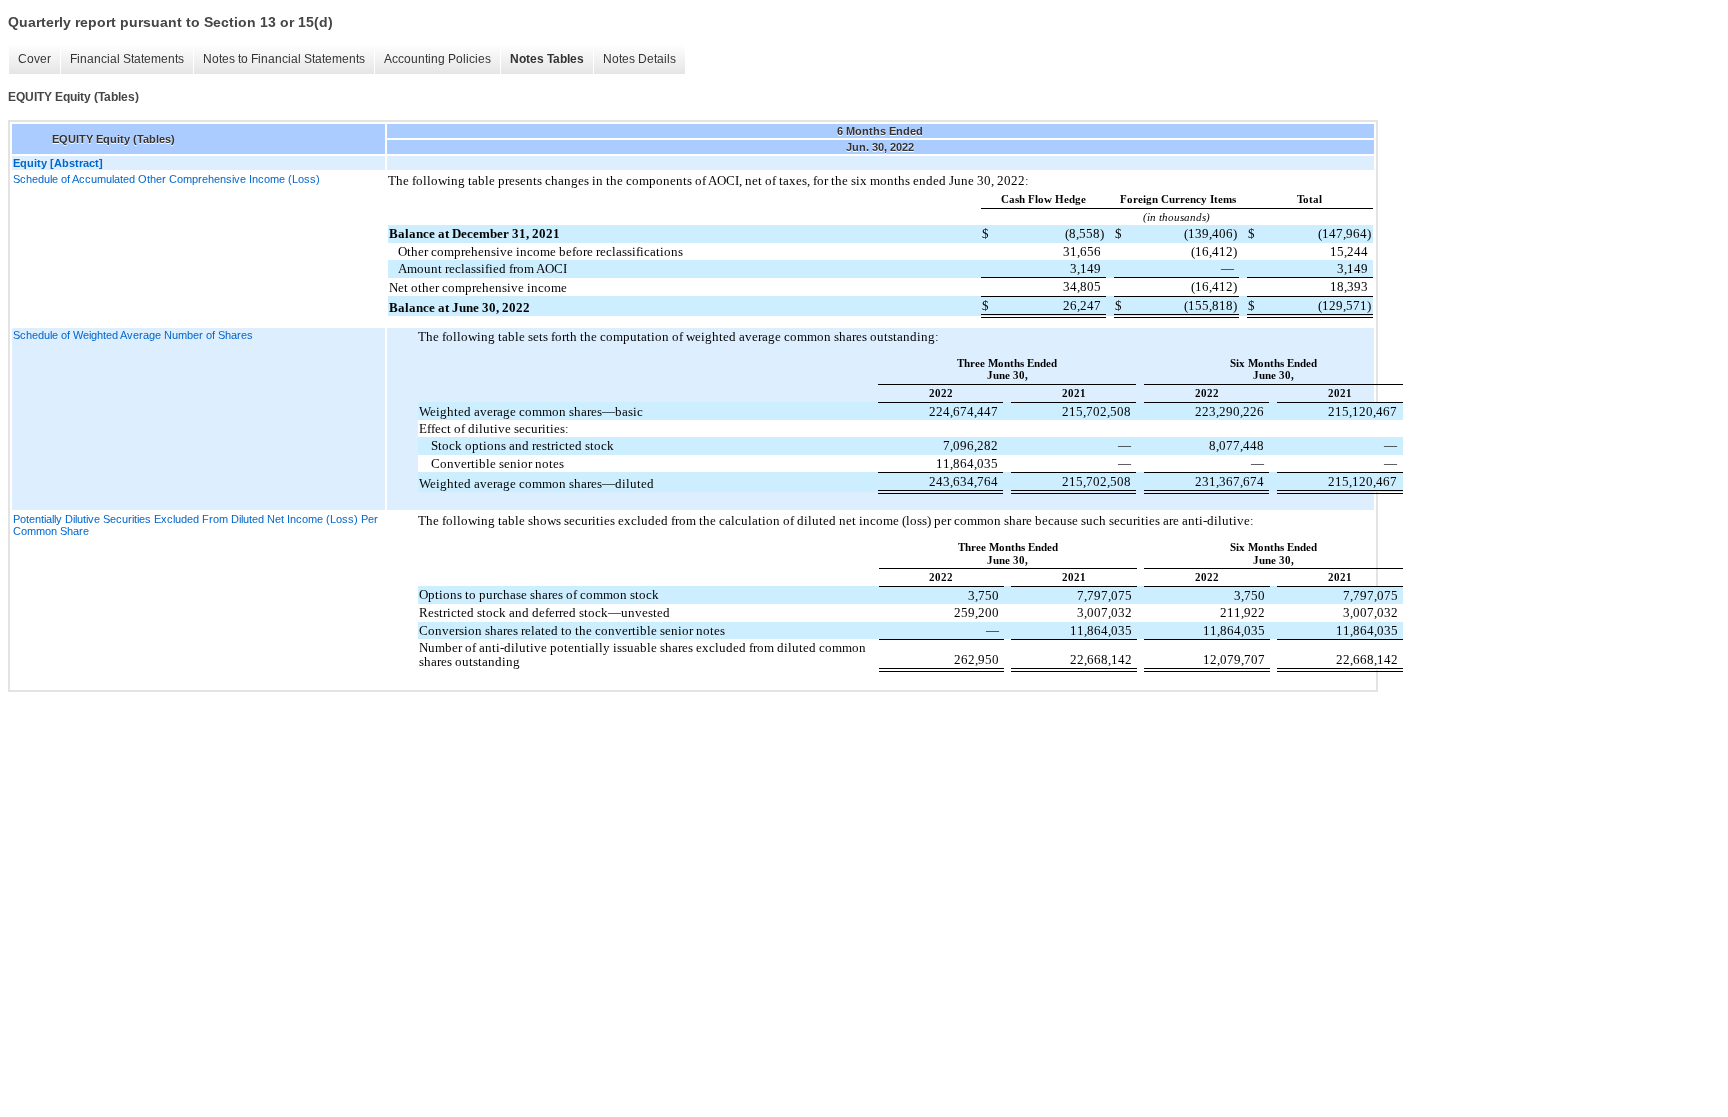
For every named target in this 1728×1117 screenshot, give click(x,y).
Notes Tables (547, 59)
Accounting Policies (437, 59)
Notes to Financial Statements (284, 59)
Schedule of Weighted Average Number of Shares (133, 335)
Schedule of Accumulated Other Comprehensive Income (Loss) (166, 179)
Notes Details (639, 59)
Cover (34, 59)
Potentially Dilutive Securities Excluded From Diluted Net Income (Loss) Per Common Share (195, 525)
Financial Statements (127, 59)
